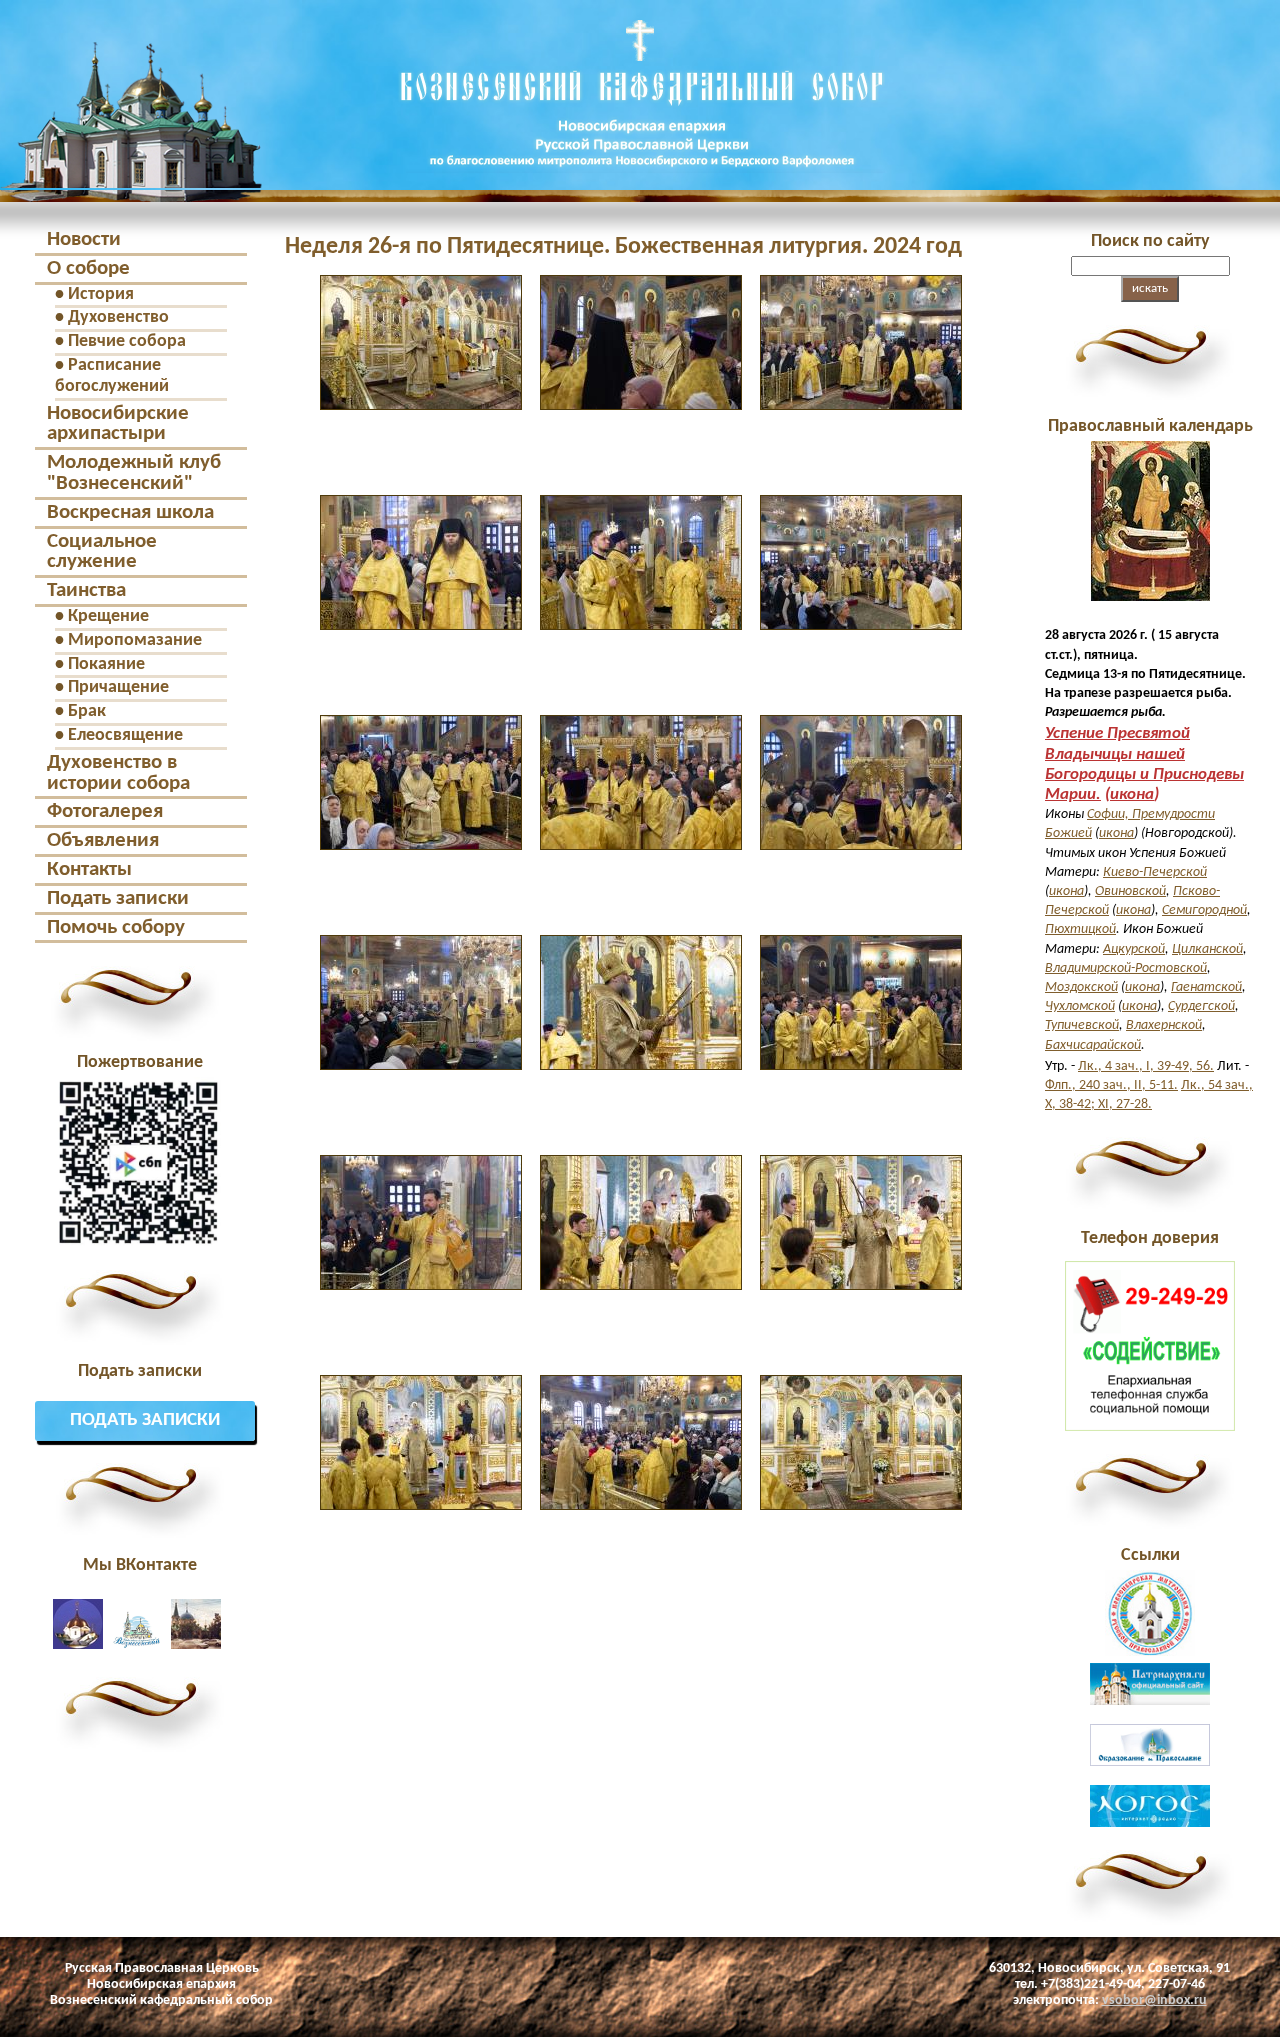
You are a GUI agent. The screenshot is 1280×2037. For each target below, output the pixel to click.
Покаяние (106, 664)
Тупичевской (1082, 1025)
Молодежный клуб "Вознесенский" (134, 473)
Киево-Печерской (1155, 872)
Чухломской (1080, 1006)
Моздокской (1081, 987)
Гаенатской (1206, 987)
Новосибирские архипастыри (118, 424)
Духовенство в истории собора (118, 773)
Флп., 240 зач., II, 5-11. (1111, 1085)
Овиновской (1130, 891)
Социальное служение (102, 552)
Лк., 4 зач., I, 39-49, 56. (1146, 1066)
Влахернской (1164, 1025)
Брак (87, 711)
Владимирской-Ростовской (1126, 968)
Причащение (118, 687)
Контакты (89, 869)
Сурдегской (1201, 1006)
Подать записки (118, 898)
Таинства (86, 590)
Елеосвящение (125, 735)
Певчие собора (127, 341)
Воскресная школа (130, 512)
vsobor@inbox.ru (1154, 2000)
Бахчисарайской (1093, 1045)
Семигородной (1204, 910)
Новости (84, 239)
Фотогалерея (105, 811)
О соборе (88, 268)
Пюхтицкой (1080, 929)
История (101, 294)
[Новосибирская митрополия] (1150, 1652)
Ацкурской (1134, 949)
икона (1132, 794)
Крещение (108, 616)
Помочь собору (116, 927)
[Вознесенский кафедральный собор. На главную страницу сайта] (131, 184)
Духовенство (118, 317)
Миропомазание (135, 640)
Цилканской (1207, 949)
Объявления (103, 840)
